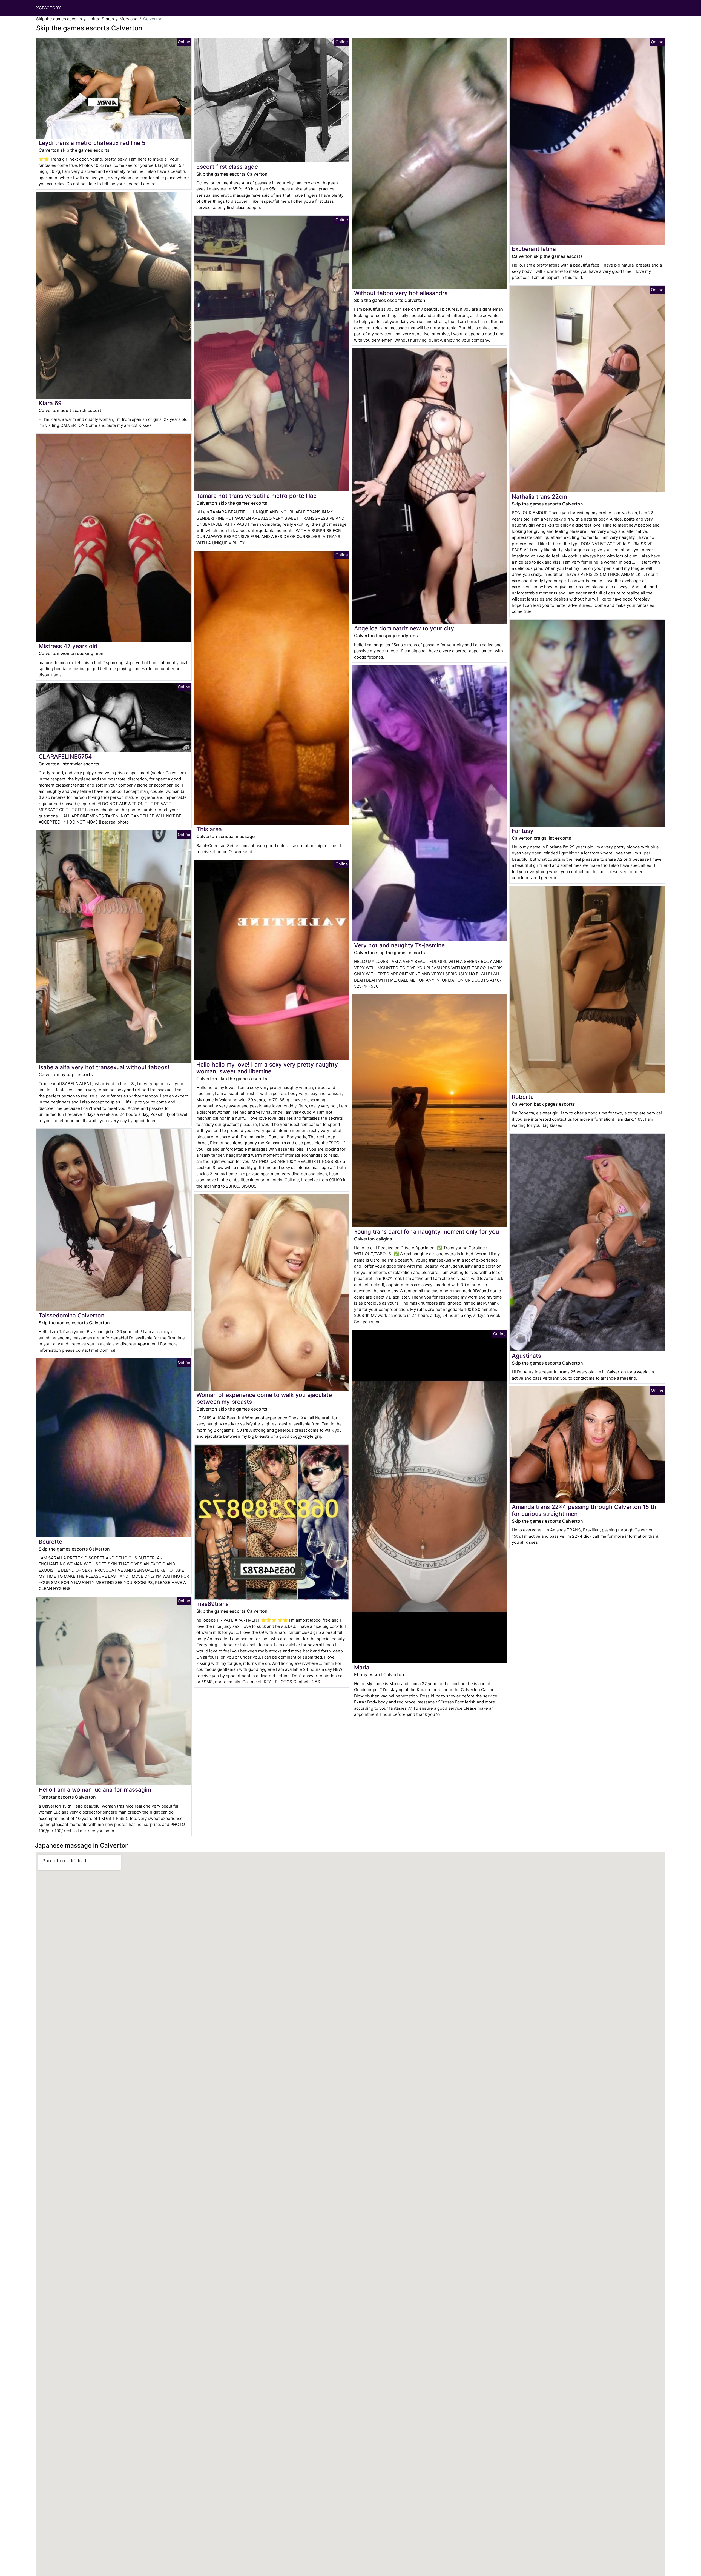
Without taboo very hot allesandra (401, 293)
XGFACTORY (48, 8)
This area (209, 829)
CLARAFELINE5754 (65, 757)
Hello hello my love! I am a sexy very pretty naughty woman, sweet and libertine (267, 1068)
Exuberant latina (534, 249)
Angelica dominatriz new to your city (404, 628)
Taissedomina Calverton (71, 1315)
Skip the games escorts (59, 19)
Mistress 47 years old (68, 646)
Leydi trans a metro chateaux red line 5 (92, 143)
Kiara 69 (50, 403)
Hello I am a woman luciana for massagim (95, 1790)
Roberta (523, 1097)
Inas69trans (212, 1604)
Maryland (129, 19)
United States (101, 19)
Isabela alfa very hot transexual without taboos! (104, 1067)
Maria (362, 1667)
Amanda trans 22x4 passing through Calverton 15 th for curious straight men (584, 1510)
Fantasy (523, 831)
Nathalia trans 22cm (539, 497)
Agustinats (526, 1356)
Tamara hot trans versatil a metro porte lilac (256, 496)
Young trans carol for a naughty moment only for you (426, 1232)
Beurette (50, 1542)
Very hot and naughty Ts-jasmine (399, 945)
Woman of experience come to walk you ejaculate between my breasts (264, 1398)
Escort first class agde (227, 167)
